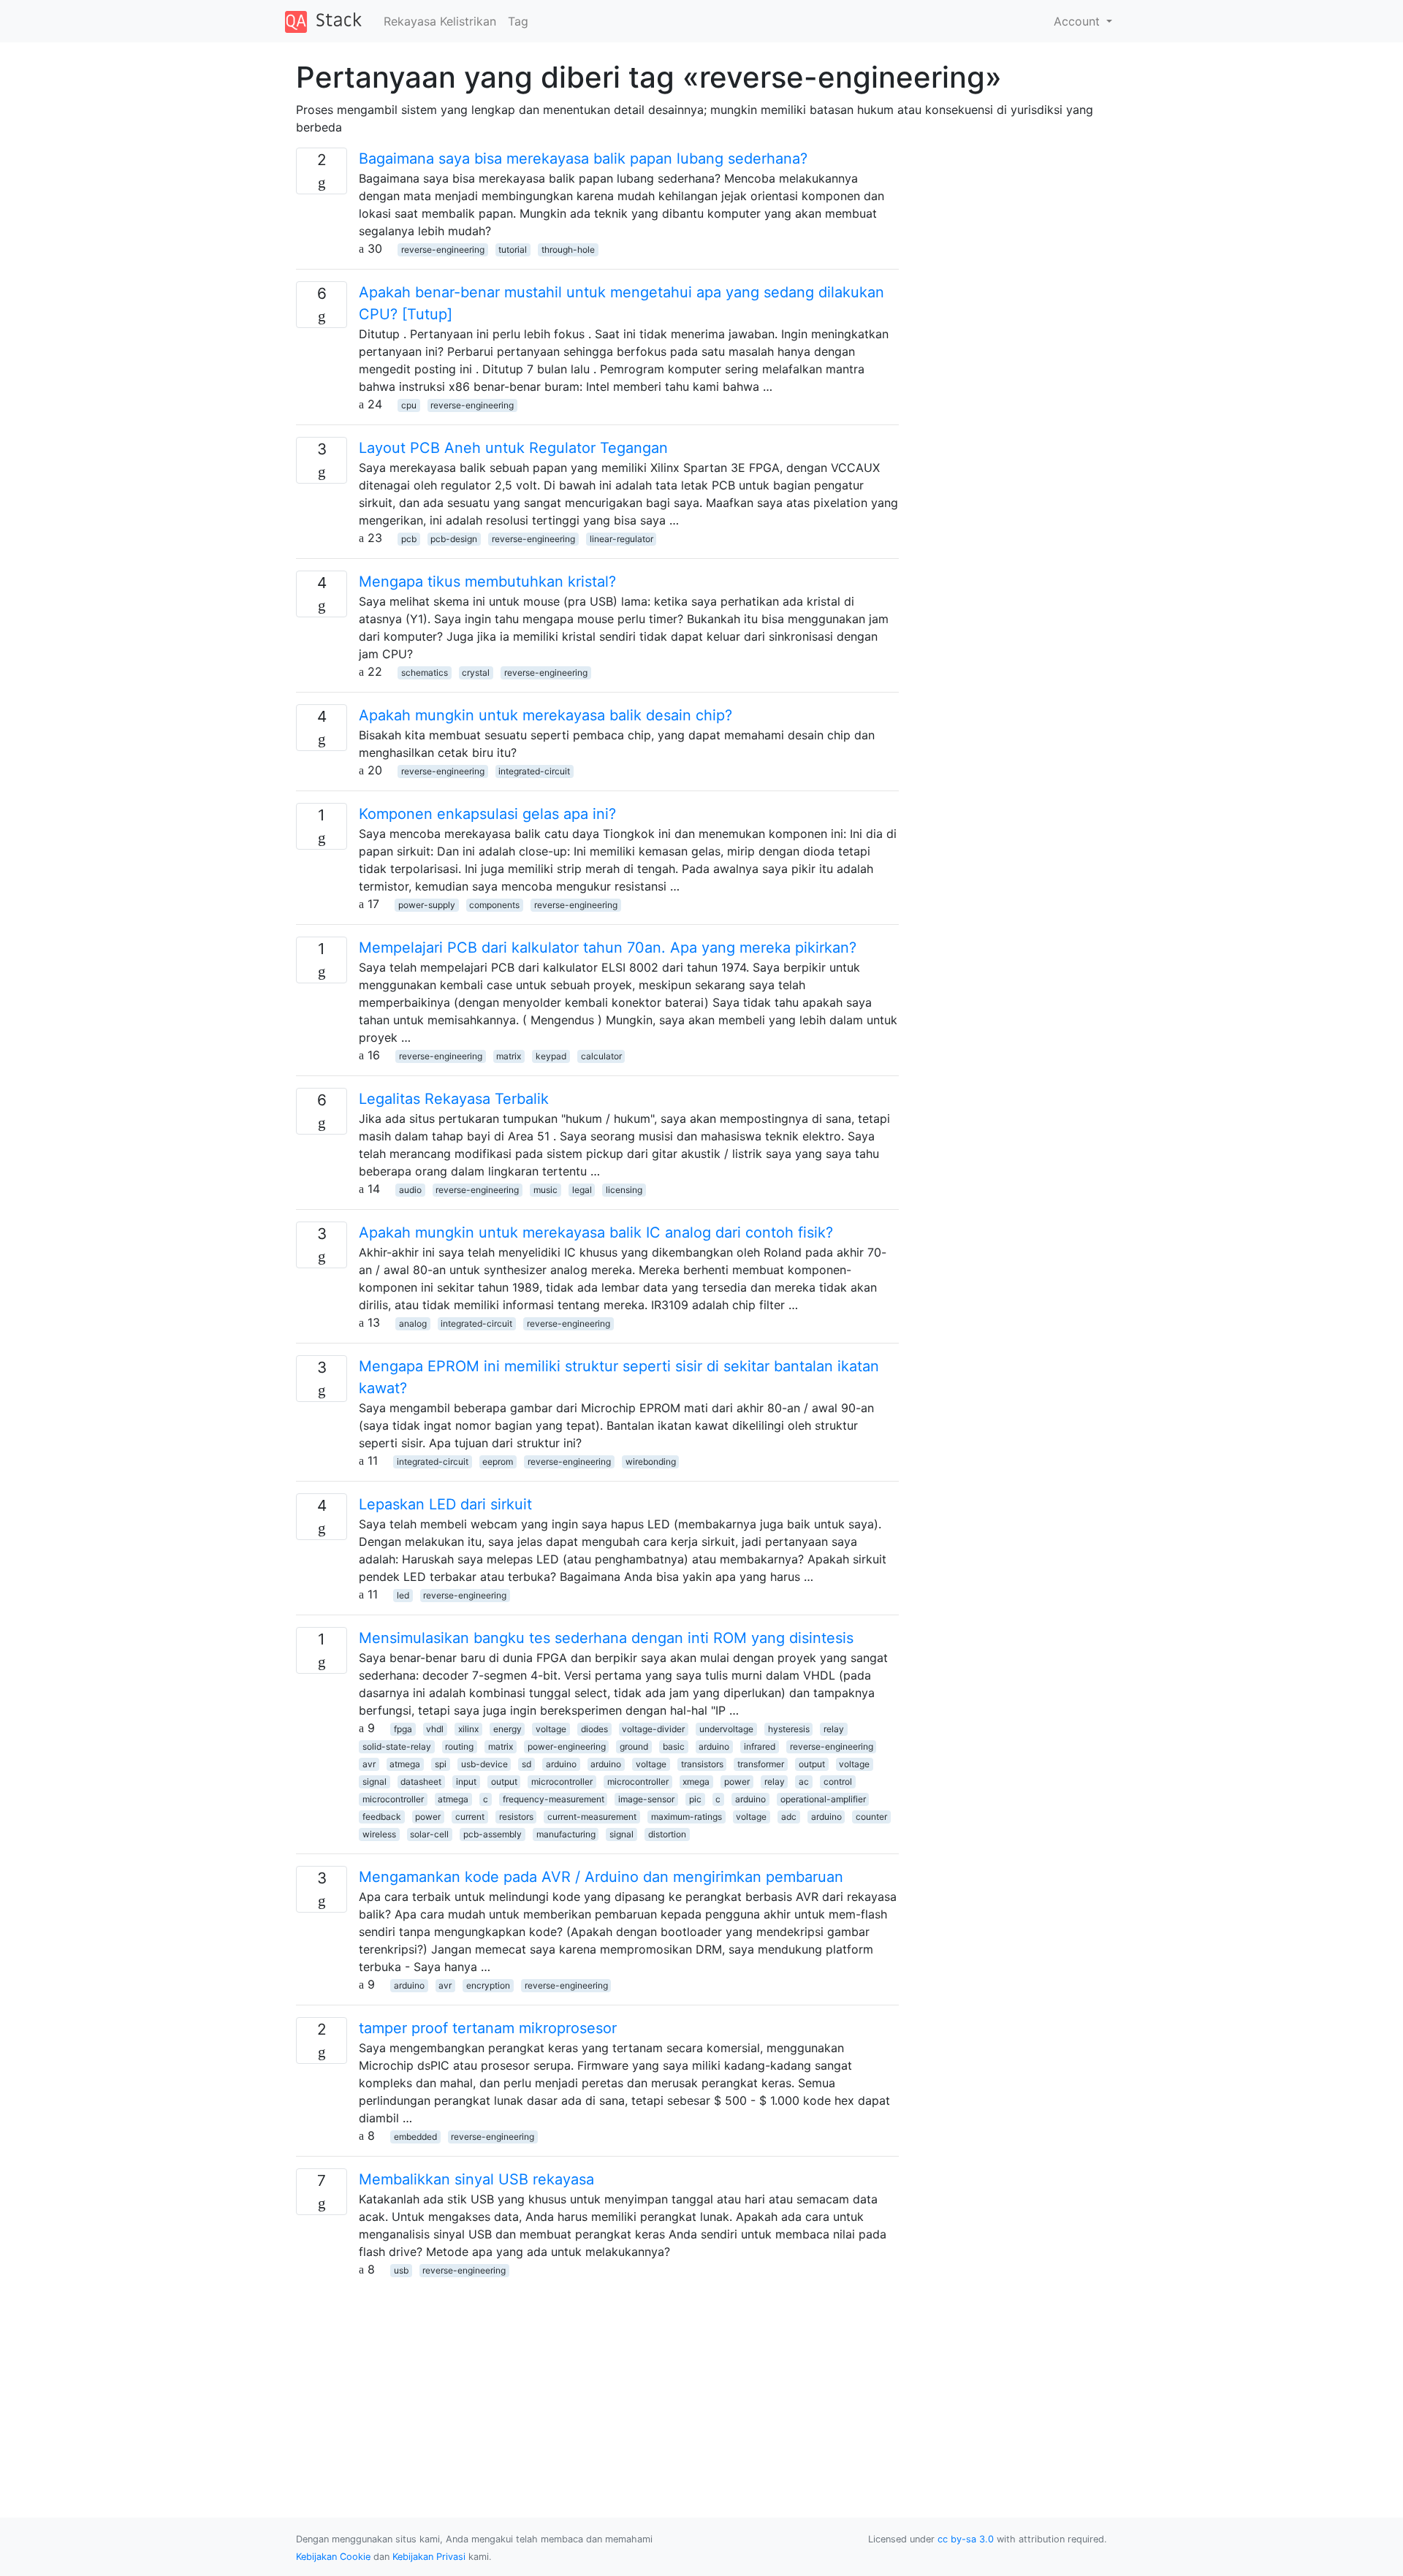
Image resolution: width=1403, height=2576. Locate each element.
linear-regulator (621, 539)
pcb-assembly (493, 1834)
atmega (405, 1764)
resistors (516, 1817)
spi (441, 1764)
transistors (702, 1764)
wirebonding (651, 1462)
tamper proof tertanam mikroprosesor (488, 2028)
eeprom (498, 1462)
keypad (551, 1056)
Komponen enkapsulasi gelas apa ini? (487, 814)
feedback (382, 1817)
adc (789, 1817)
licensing (624, 1190)
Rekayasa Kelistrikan (440, 21)
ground (634, 1746)
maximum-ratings (687, 1817)
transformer (761, 1764)
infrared (760, 1746)
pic (695, 1799)
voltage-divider (653, 1729)
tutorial (513, 249)
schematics (425, 672)
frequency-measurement (554, 1799)
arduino (714, 1746)
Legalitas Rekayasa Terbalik (454, 1099)
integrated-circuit (534, 771)
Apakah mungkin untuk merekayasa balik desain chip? (545, 715)
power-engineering (567, 1746)
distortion (667, 1834)
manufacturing (566, 1834)
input (466, 1782)
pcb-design (454, 539)
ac (804, 1782)
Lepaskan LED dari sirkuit (445, 1504)
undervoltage (726, 1729)
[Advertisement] (597, 2380)
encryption (488, 1985)
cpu (409, 405)
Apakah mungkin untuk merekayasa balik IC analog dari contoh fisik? (596, 1232)
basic (674, 1746)
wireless (379, 1834)
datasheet (421, 1782)
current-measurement (592, 1817)
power (737, 1782)
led (403, 1595)
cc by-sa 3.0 (966, 2539)
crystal (476, 672)
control (838, 1782)
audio (410, 1190)
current (470, 1817)
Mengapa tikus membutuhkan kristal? (487, 582)
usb (401, 2270)
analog (413, 1323)
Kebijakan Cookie (333, 2557)
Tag (518, 21)
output (812, 1764)
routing (459, 1746)
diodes (594, 1729)
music (545, 1190)
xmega (696, 1782)
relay (834, 1729)
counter (871, 1817)
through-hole (568, 249)
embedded (415, 2137)
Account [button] (1079, 21)
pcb (409, 539)
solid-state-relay (397, 1746)
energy (507, 1729)
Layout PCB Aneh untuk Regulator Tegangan (513, 448)
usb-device (484, 1764)
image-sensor (646, 1799)
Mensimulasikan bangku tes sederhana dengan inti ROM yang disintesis (606, 1638)
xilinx (468, 1729)
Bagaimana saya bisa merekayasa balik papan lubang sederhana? (583, 159)
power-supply (427, 905)
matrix (509, 1056)
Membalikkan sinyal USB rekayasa (476, 2179)
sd (526, 1764)
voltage (551, 1729)
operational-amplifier (823, 1799)
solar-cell (429, 1834)
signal (374, 1782)
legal (582, 1190)
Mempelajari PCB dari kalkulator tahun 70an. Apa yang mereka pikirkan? (608, 948)
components (494, 905)
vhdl (435, 1729)
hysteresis (789, 1729)
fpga (403, 1729)
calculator (601, 1056)
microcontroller (562, 1782)
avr (369, 1764)
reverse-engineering (443, 249)
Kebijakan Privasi (429, 2557)
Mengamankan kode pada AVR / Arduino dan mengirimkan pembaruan (601, 1877)
